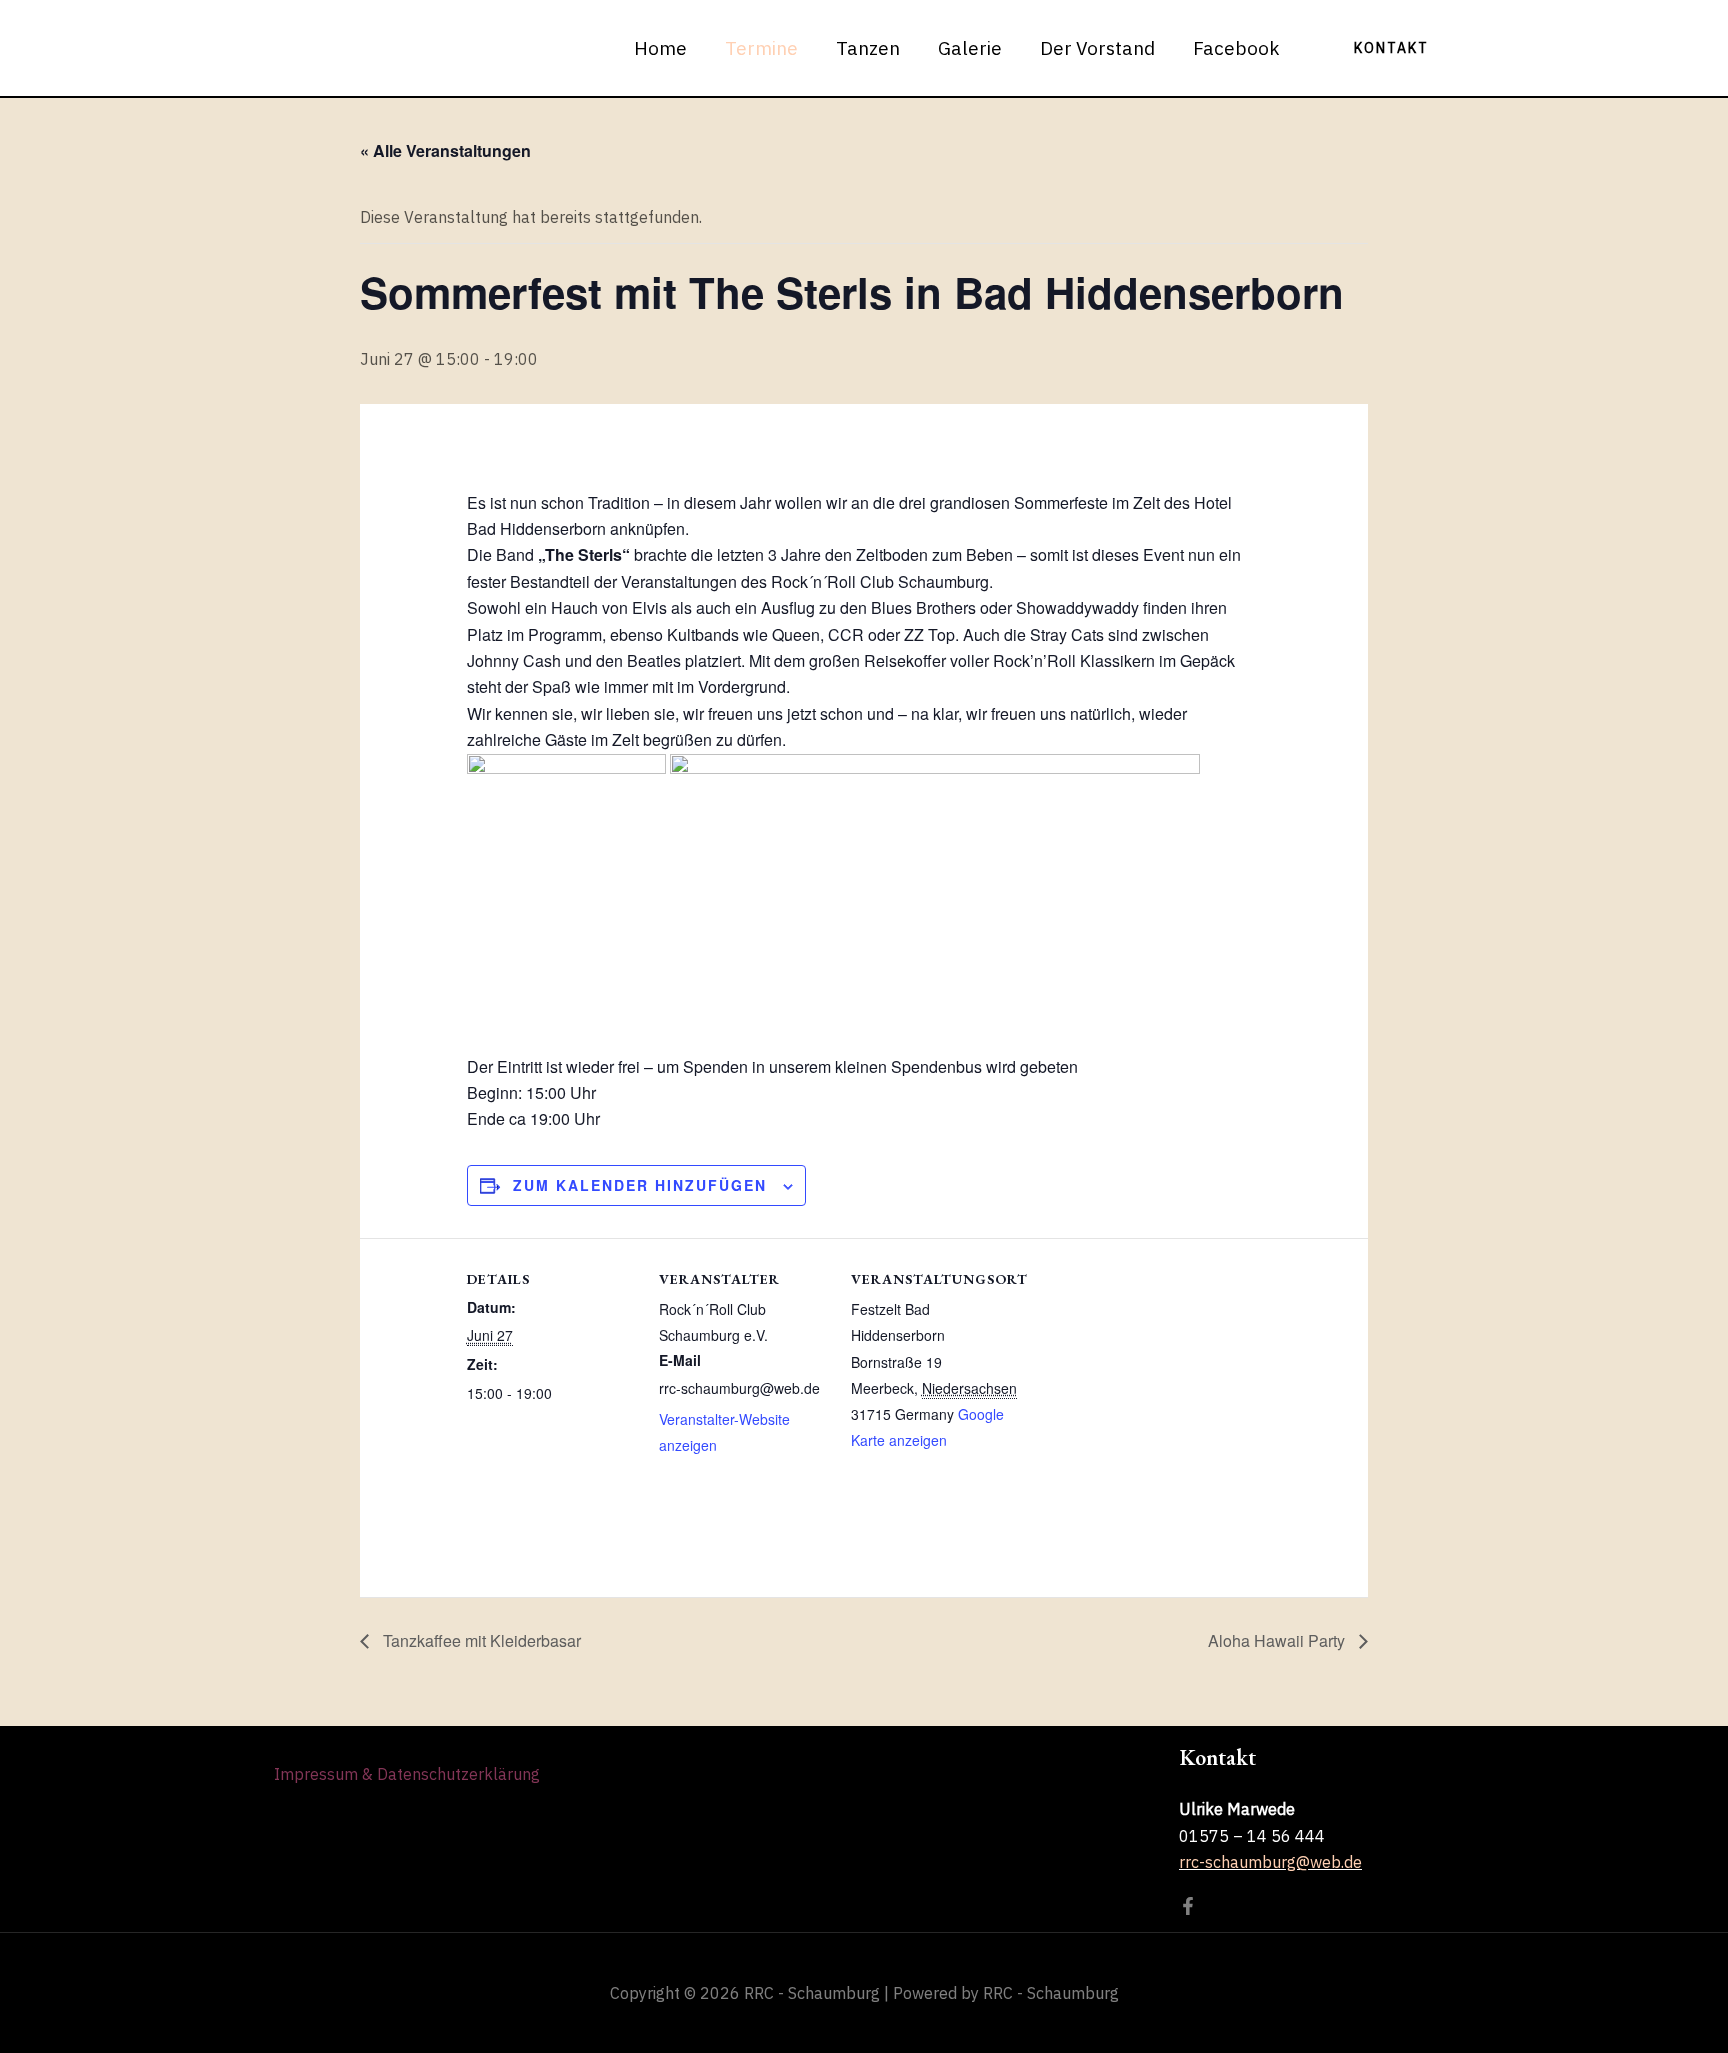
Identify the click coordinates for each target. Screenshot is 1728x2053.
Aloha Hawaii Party (1278, 1640)
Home (660, 48)
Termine (761, 48)
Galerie (970, 48)
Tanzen (868, 48)
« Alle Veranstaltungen (445, 150)
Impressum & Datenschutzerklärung (407, 1774)
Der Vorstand (1097, 48)
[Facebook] (1188, 1906)
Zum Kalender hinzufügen (640, 1185)
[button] (1391, 48)
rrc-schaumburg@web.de (1270, 1862)
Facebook (1236, 48)
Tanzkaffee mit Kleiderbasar (480, 1640)
